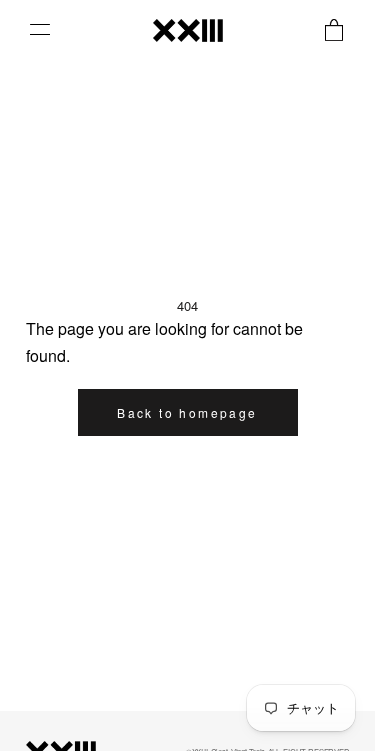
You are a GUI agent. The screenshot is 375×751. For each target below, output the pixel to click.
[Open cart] (334, 30)
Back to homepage (187, 412)
